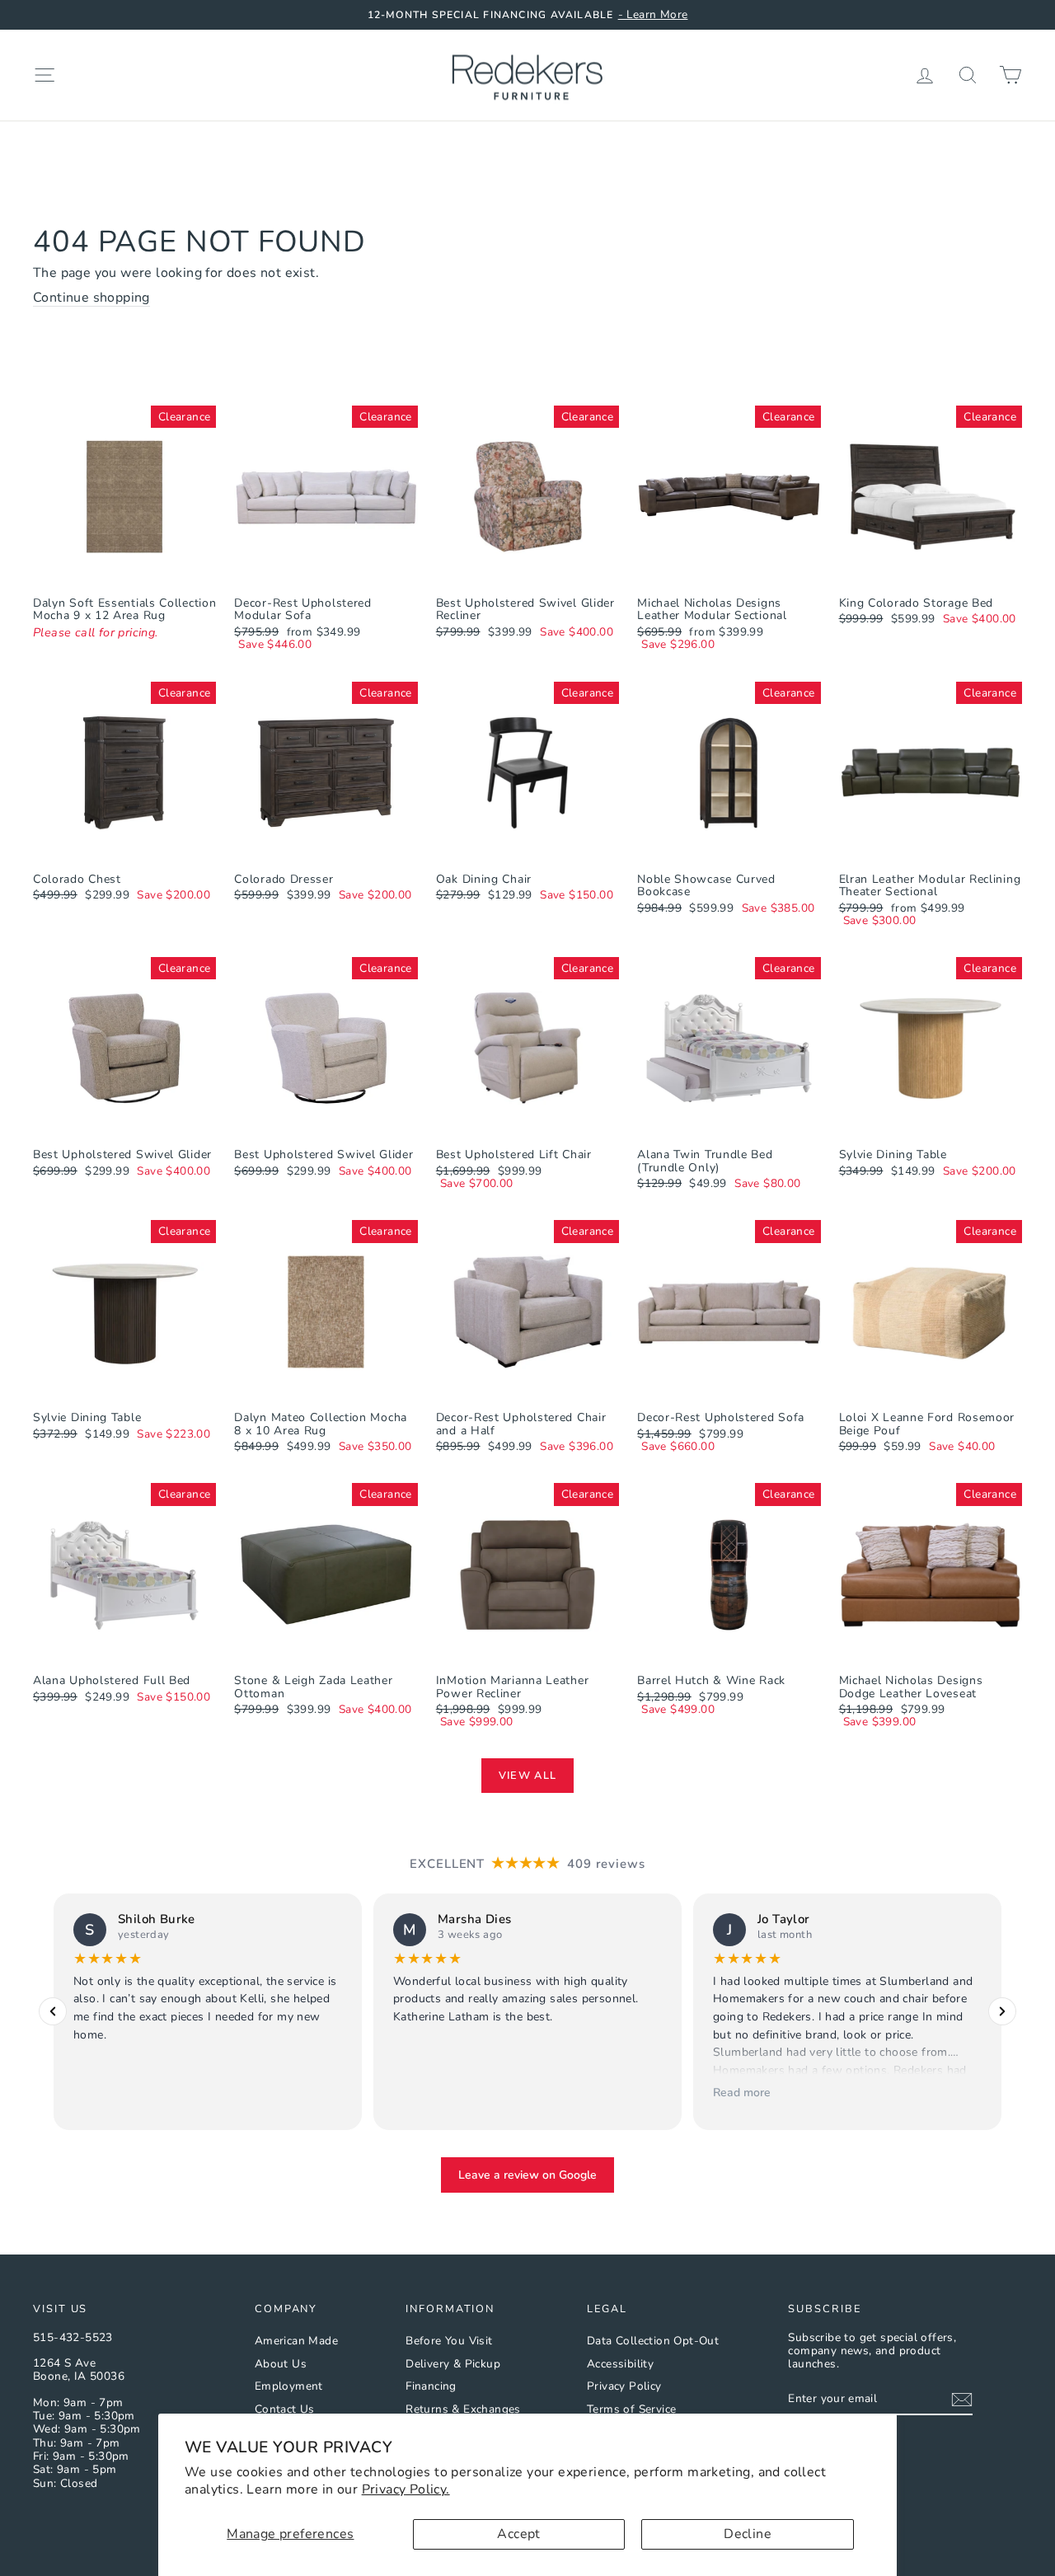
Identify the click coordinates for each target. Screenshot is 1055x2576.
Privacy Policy (624, 2386)
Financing (431, 2386)
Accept (518, 2534)
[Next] (1002, 2011)
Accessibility (620, 2364)
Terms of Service (631, 2409)
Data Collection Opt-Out (653, 2341)
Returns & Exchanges (463, 2409)
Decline (748, 2534)
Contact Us (285, 2409)
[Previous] (53, 2011)
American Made (296, 2341)
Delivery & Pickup (453, 2364)
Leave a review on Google (527, 2175)
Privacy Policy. (406, 2489)
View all (527, 1776)
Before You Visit (449, 2341)
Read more (742, 2092)
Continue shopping (91, 298)
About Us (281, 2364)
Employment (289, 2386)
